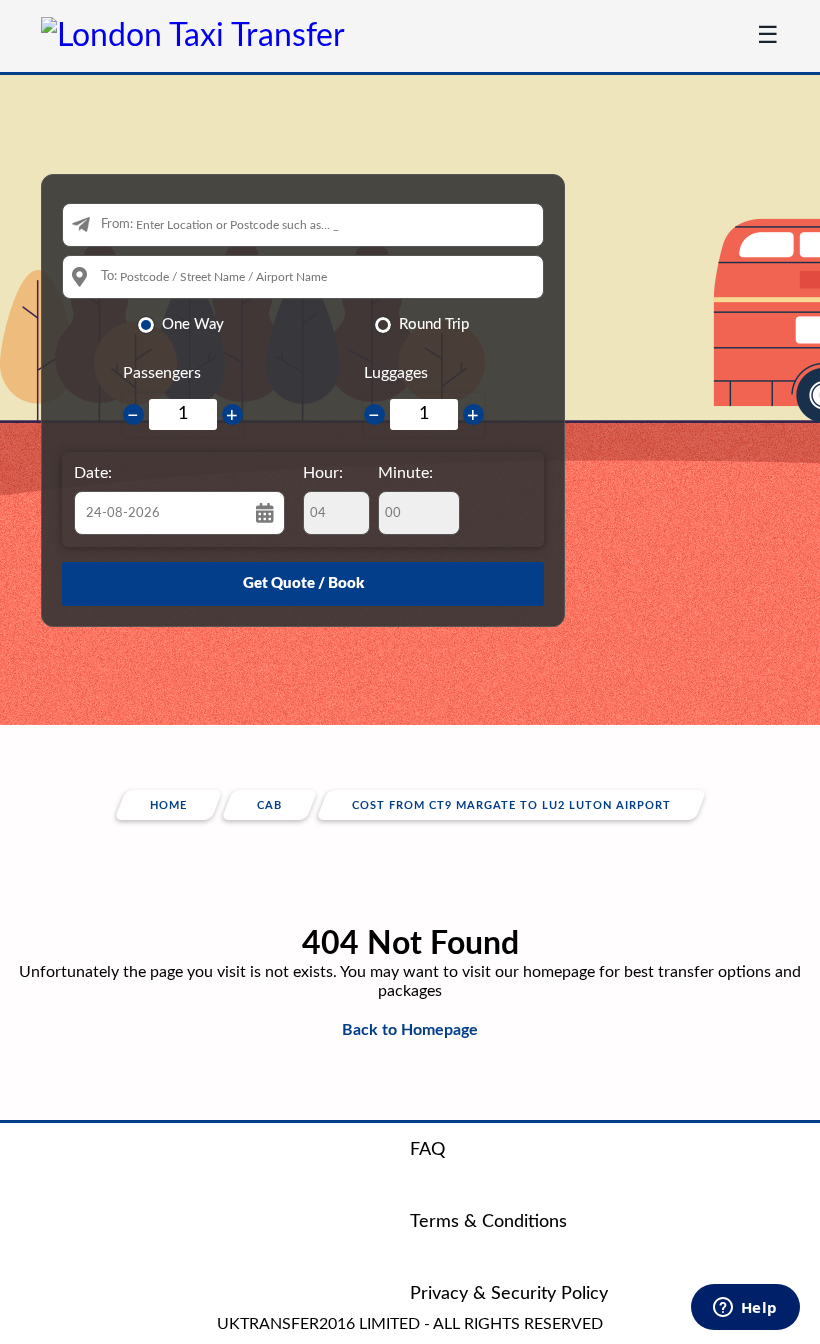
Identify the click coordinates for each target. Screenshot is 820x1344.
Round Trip (434, 324)
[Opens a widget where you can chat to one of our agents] (745, 1309)
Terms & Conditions (488, 1222)
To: (109, 276)
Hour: (323, 473)
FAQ (427, 1150)
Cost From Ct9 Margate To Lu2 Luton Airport (511, 805)
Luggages (396, 373)
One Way (193, 324)
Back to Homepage (410, 1030)
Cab (269, 805)
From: (117, 224)
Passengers (162, 373)
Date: (93, 473)
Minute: (405, 473)
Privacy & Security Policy (509, 1294)
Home (168, 805)
